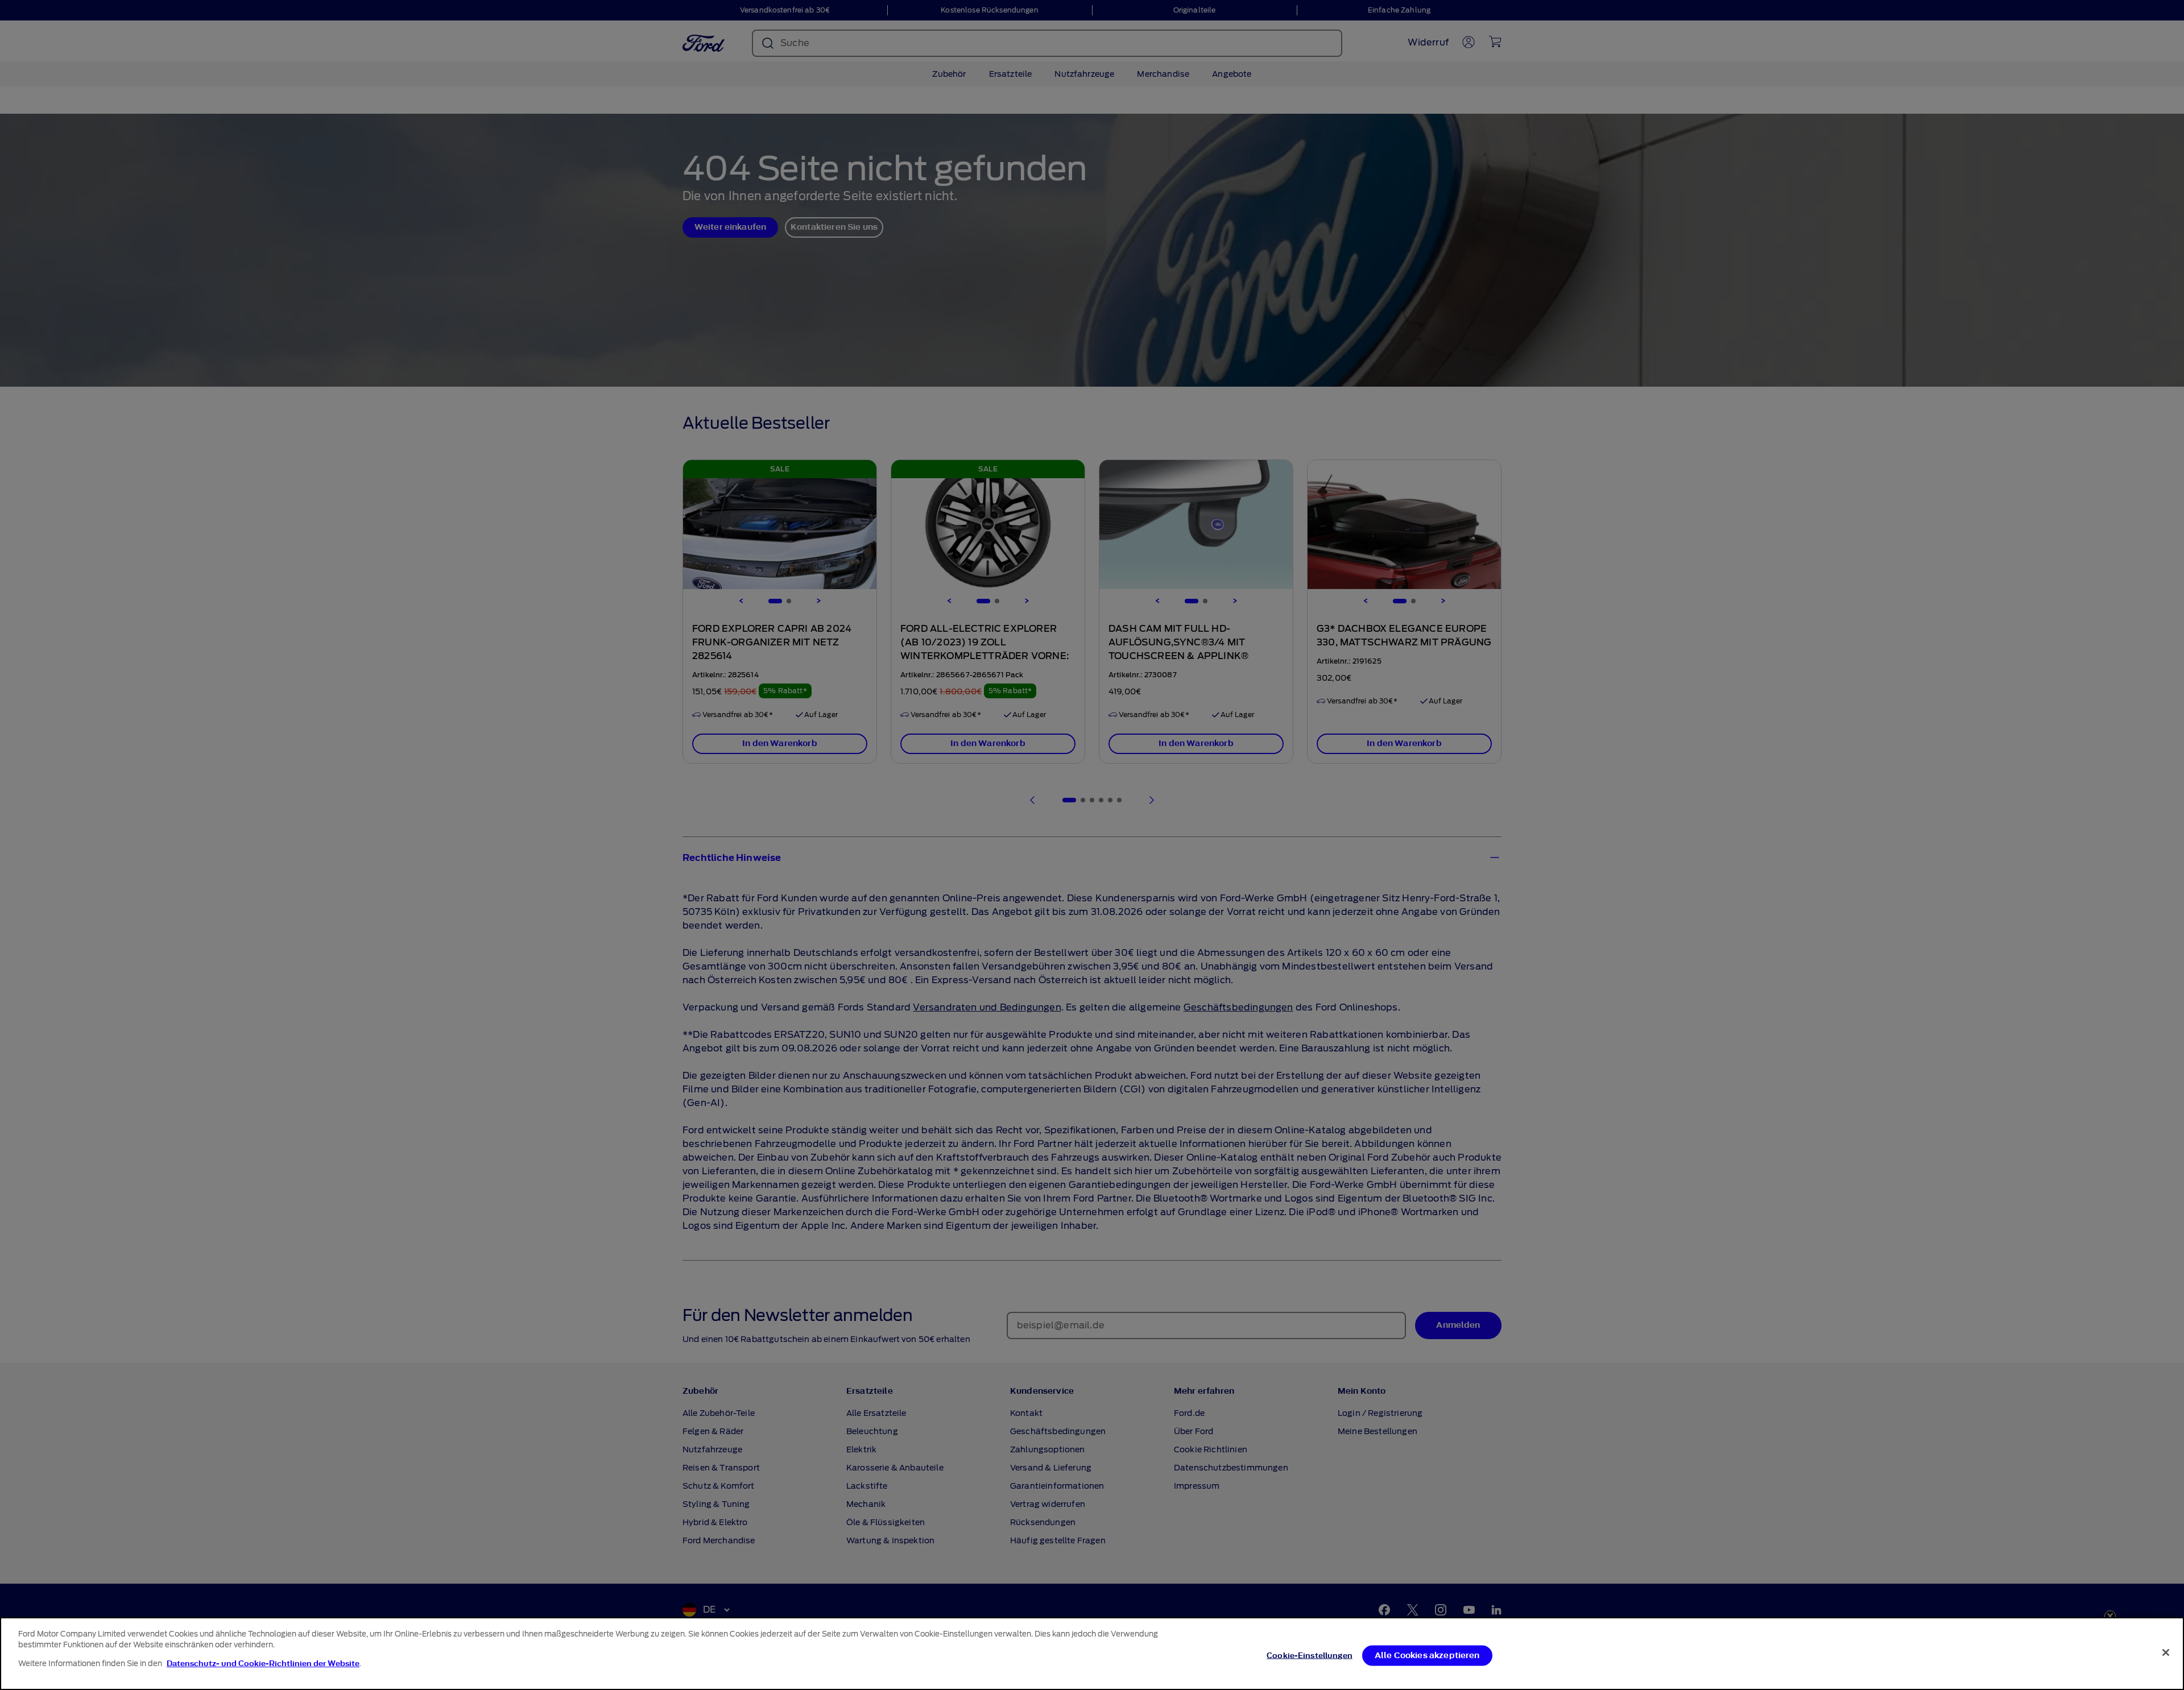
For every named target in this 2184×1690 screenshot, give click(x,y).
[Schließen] (2166, 1652)
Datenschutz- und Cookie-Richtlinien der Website (263, 1664)
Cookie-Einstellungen (1310, 1656)
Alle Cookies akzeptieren (1427, 1656)
